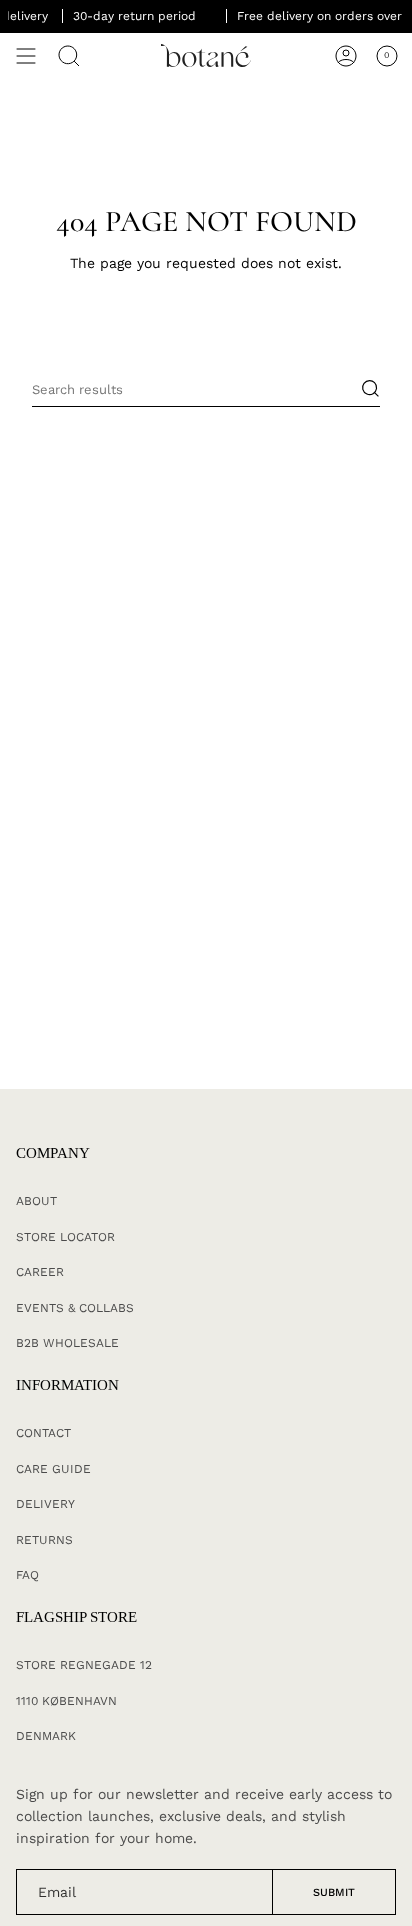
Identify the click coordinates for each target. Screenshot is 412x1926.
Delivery (45, 1504)
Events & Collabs (75, 1308)
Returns (44, 1540)
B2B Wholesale (67, 1343)
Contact (43, 1433)
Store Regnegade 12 (84, 1665)
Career (40, 1272)
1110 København (66, 1701)
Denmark (46, 1736)
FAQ (27, 1575)
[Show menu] (26, 56)
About (36, 1201)
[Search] (69, 56)
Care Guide (53, 1469)
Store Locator (65, 1237)
